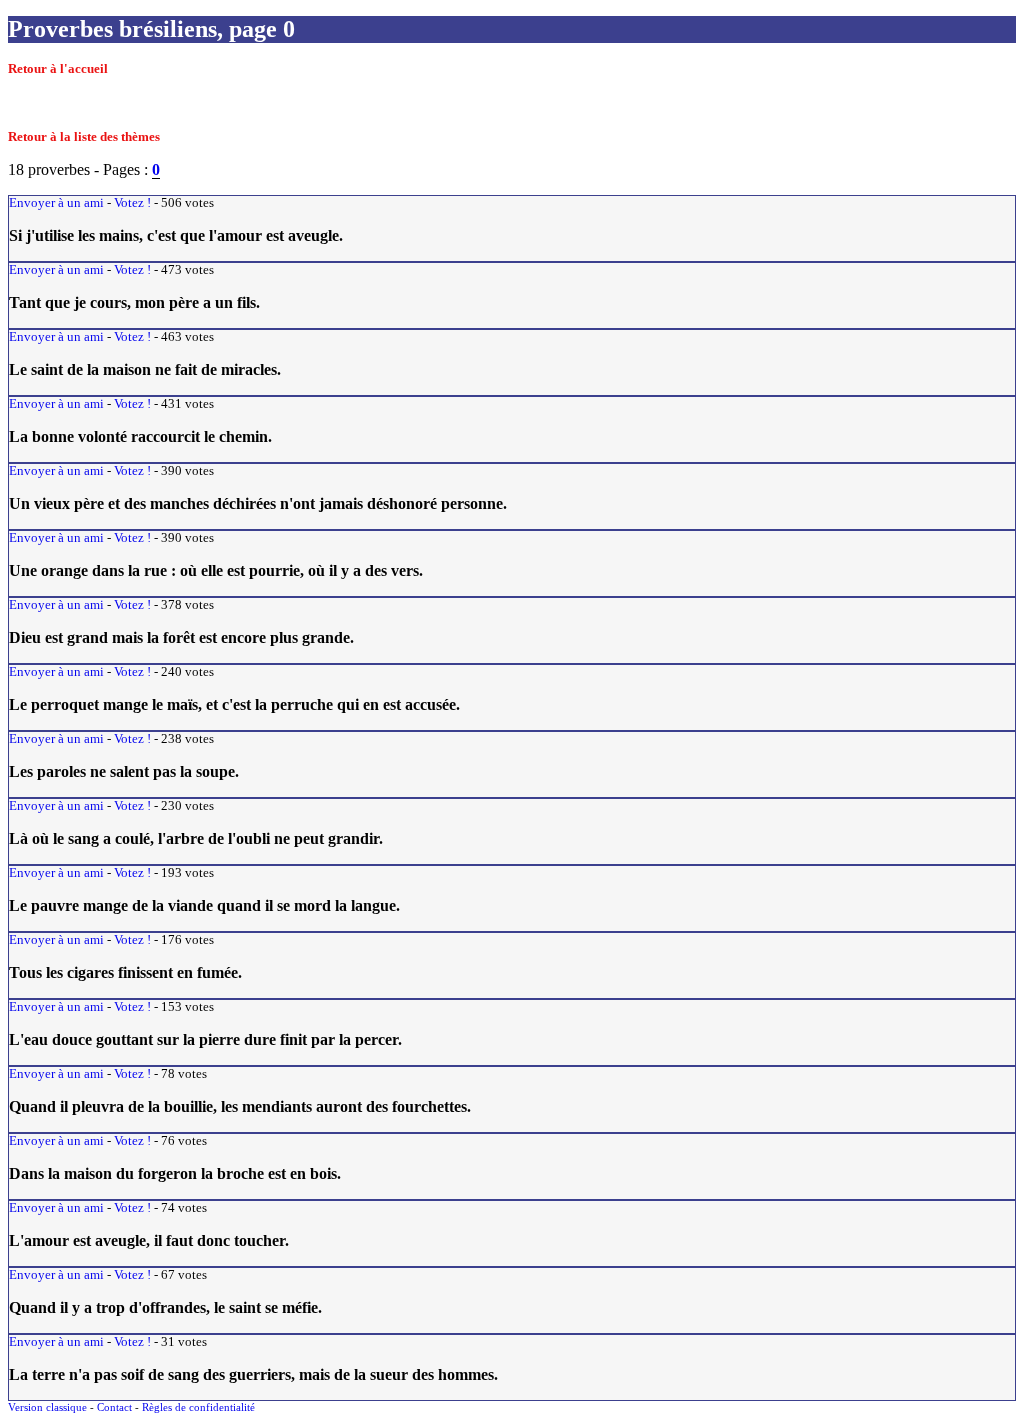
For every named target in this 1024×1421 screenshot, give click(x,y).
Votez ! (132, 203)
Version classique (47, 1407)
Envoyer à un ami (56, 203)
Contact (114, 1407)
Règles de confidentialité (198, 1407)
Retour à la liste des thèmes (84, 137)
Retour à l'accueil (58, 69)
